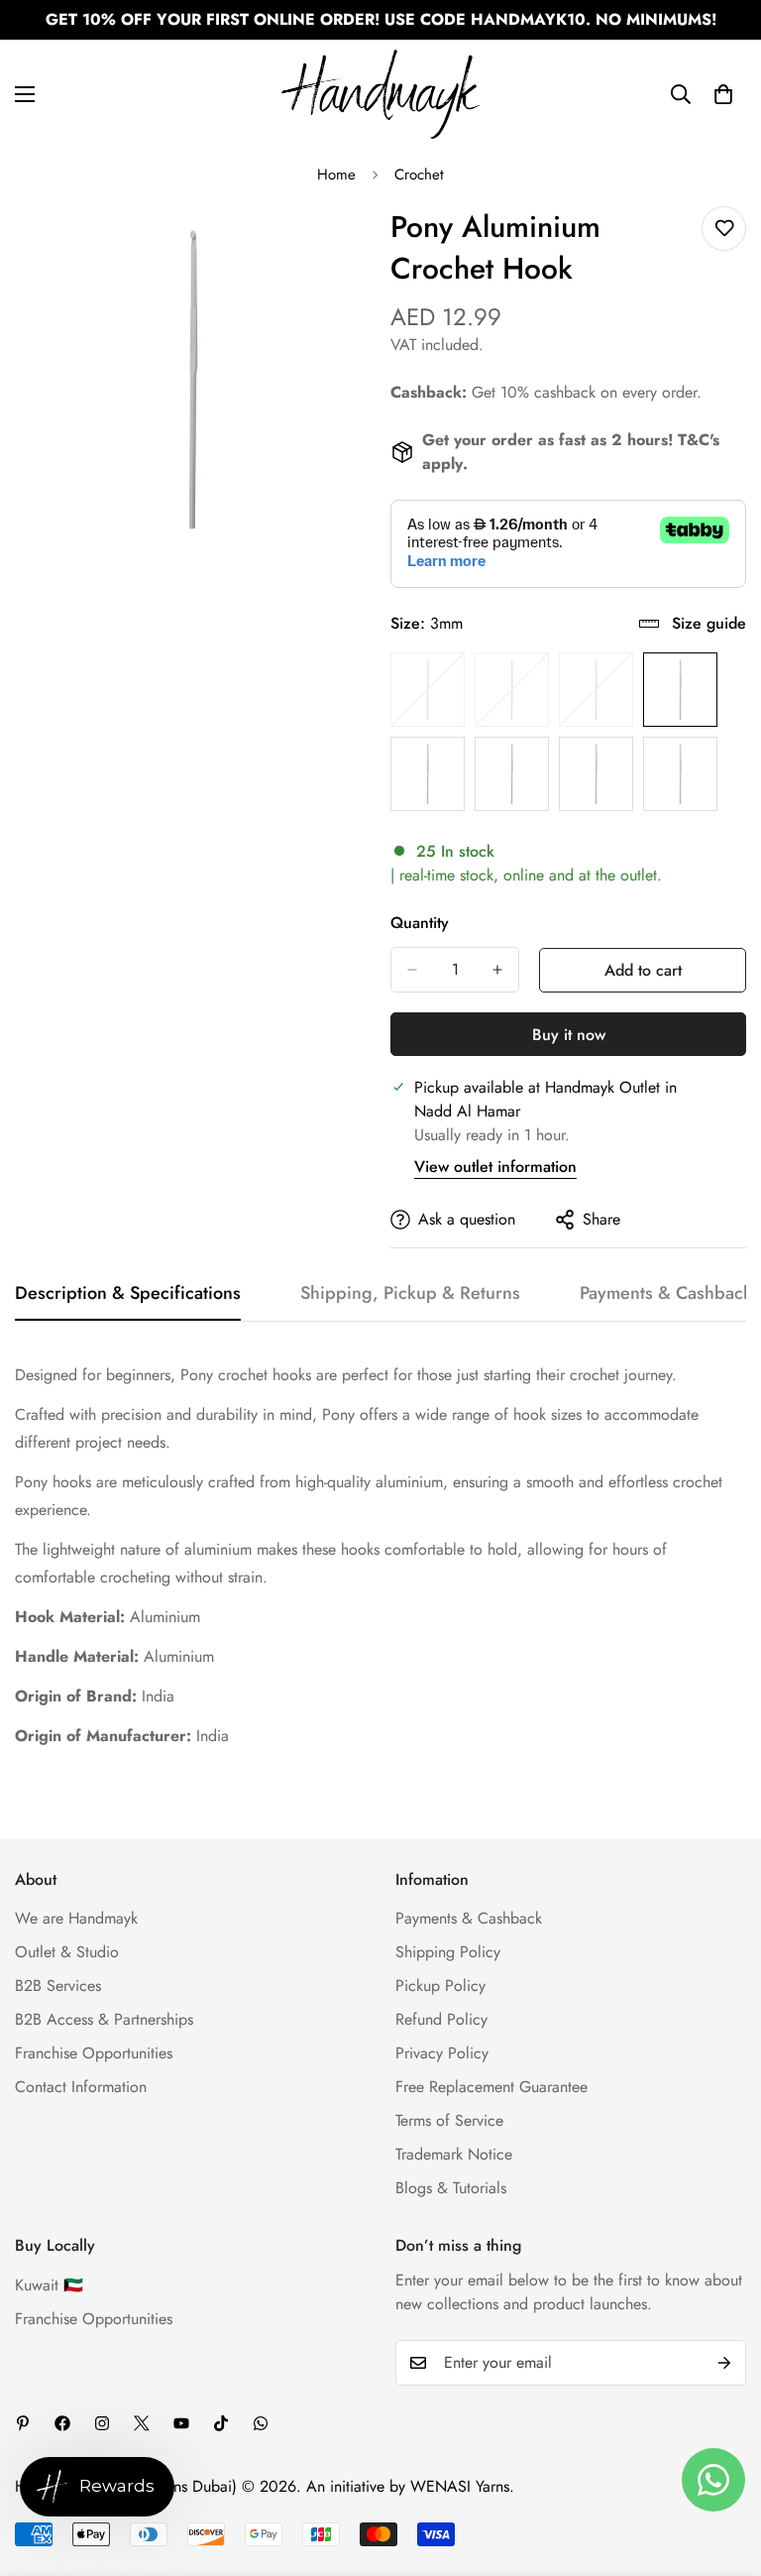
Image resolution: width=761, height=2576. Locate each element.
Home (336, 175)
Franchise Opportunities (94, 2053)
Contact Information (81, 2087)
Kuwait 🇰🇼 (49, 2285)
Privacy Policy (442, 2053)
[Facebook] (62, 2423)
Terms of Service (449, 2120)
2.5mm (596, 690)
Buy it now (569, 1035)
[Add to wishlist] (724, 229)
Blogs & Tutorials (451, 2188)
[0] (723, 94)
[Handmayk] (380, 94)
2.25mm (512, 690)
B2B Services (58, 1986)
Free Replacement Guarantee (491, 2087)
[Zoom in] (338, 243)
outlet (639, 875)
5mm (680, 774)
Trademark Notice (454, 2154)
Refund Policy (441, 2019)
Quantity (420, 923)
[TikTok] (221, 2423)
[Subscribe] (724, 2363)
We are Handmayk (76, 1918)
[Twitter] (142, 2423)
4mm (512, 774)
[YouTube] (181, 2423)
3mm (680, 690)
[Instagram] (102, 2423)
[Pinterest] (23, 2423)
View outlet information (495, 1167)
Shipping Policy (448, 1952)
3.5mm (428, 774)
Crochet (419, 175)
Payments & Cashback (469, 1918)
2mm (428, 690)
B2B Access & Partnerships (104, 2019)
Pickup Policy (440, 1986)
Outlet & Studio (67, 1952)
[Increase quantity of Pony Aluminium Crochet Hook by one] (497, 970)
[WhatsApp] (261, 2423)
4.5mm (596, 774)
